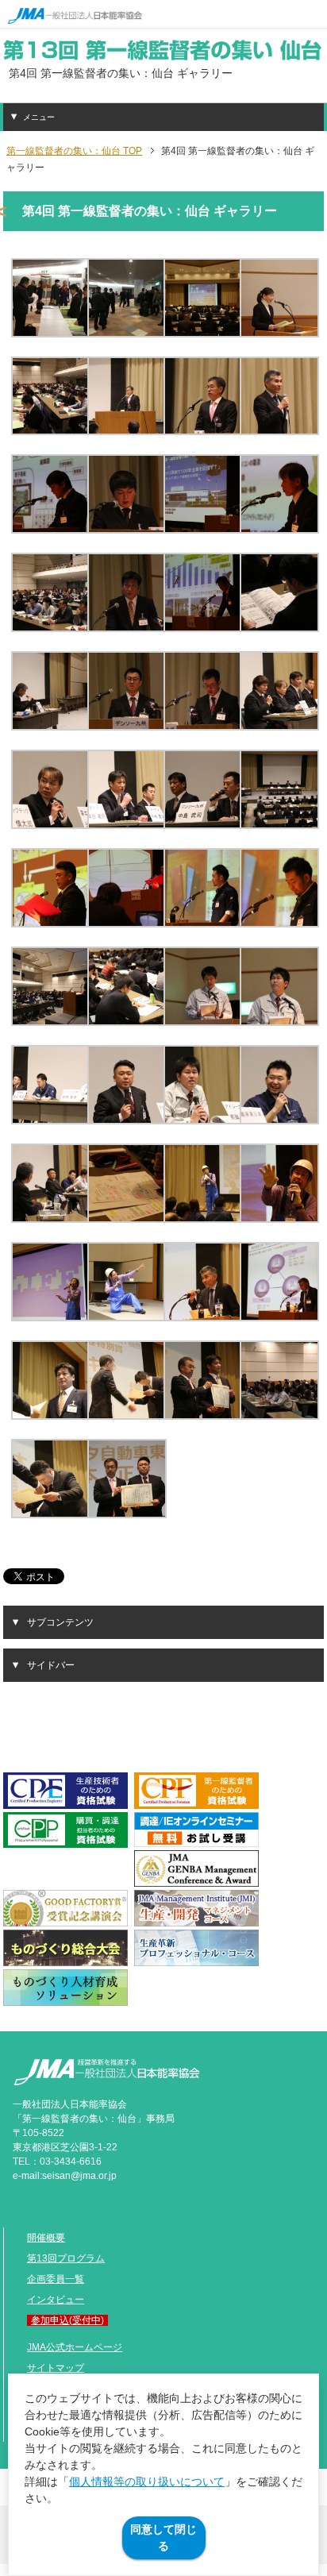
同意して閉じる (163, 2537)
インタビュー (56, 2300)
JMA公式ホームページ (75, 2347)
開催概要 (46, 2238)
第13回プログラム (66, 2258)
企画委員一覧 (56, 2279)
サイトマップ (56, 2368)
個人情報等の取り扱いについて (147, 2482)
